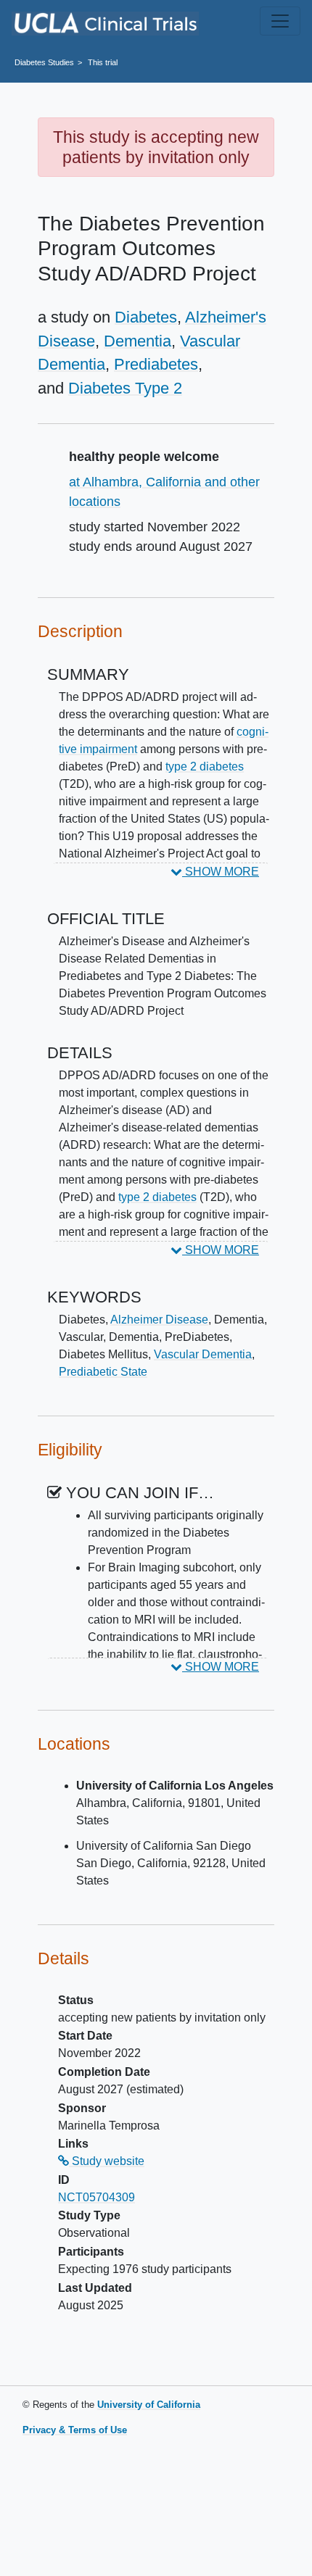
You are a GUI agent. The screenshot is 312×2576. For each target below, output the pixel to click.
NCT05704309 (97, 2197)
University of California (149, 2405)
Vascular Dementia (203, 1354)
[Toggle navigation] (280, 21)
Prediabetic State (103, 1372)
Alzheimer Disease (159, 1320)
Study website (107, 2161)
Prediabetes (156, 364)
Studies (44, 62)
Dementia (137, 341)
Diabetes (146, 317)
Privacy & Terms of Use (75, 2430)
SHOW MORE (221, 872)
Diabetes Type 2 (125, 388)
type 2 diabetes (205, 766)
